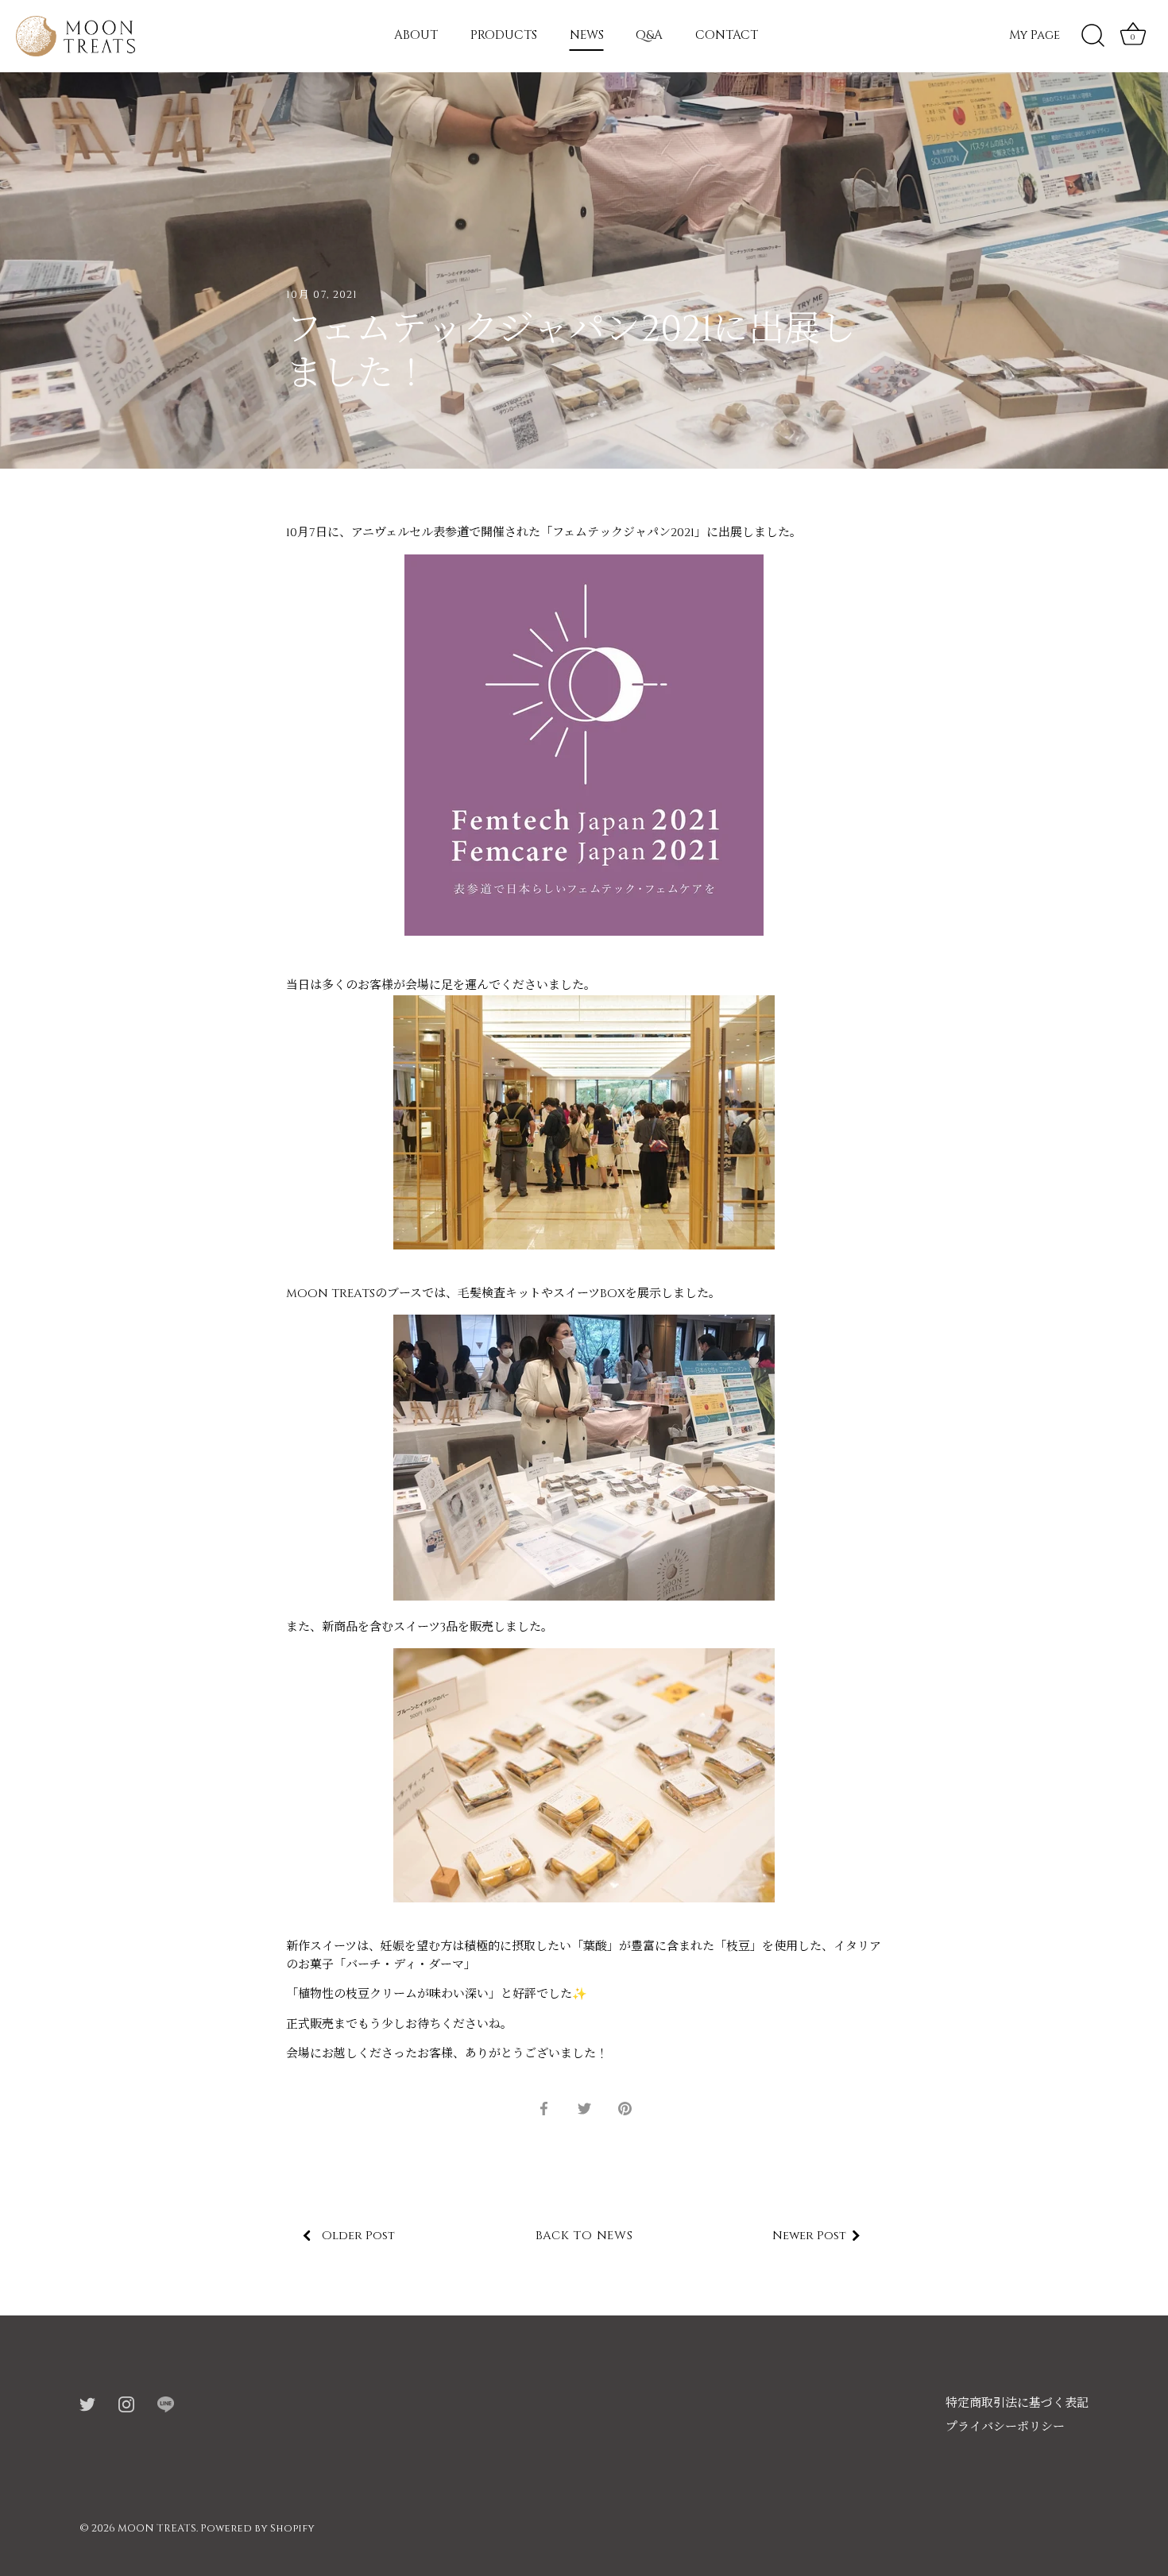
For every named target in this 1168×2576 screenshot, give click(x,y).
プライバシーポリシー (1005, 2427)
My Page (1035, 35)
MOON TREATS (157, 2529)
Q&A (649, 35)
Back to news (584, 2236)
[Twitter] (87, 2403)
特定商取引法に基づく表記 (1017, 2403)
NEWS (587, 35)
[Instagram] (126, 2403)
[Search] (1093, 36)
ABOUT (416, 35)
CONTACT (727, 35)
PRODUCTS (504, 35)
